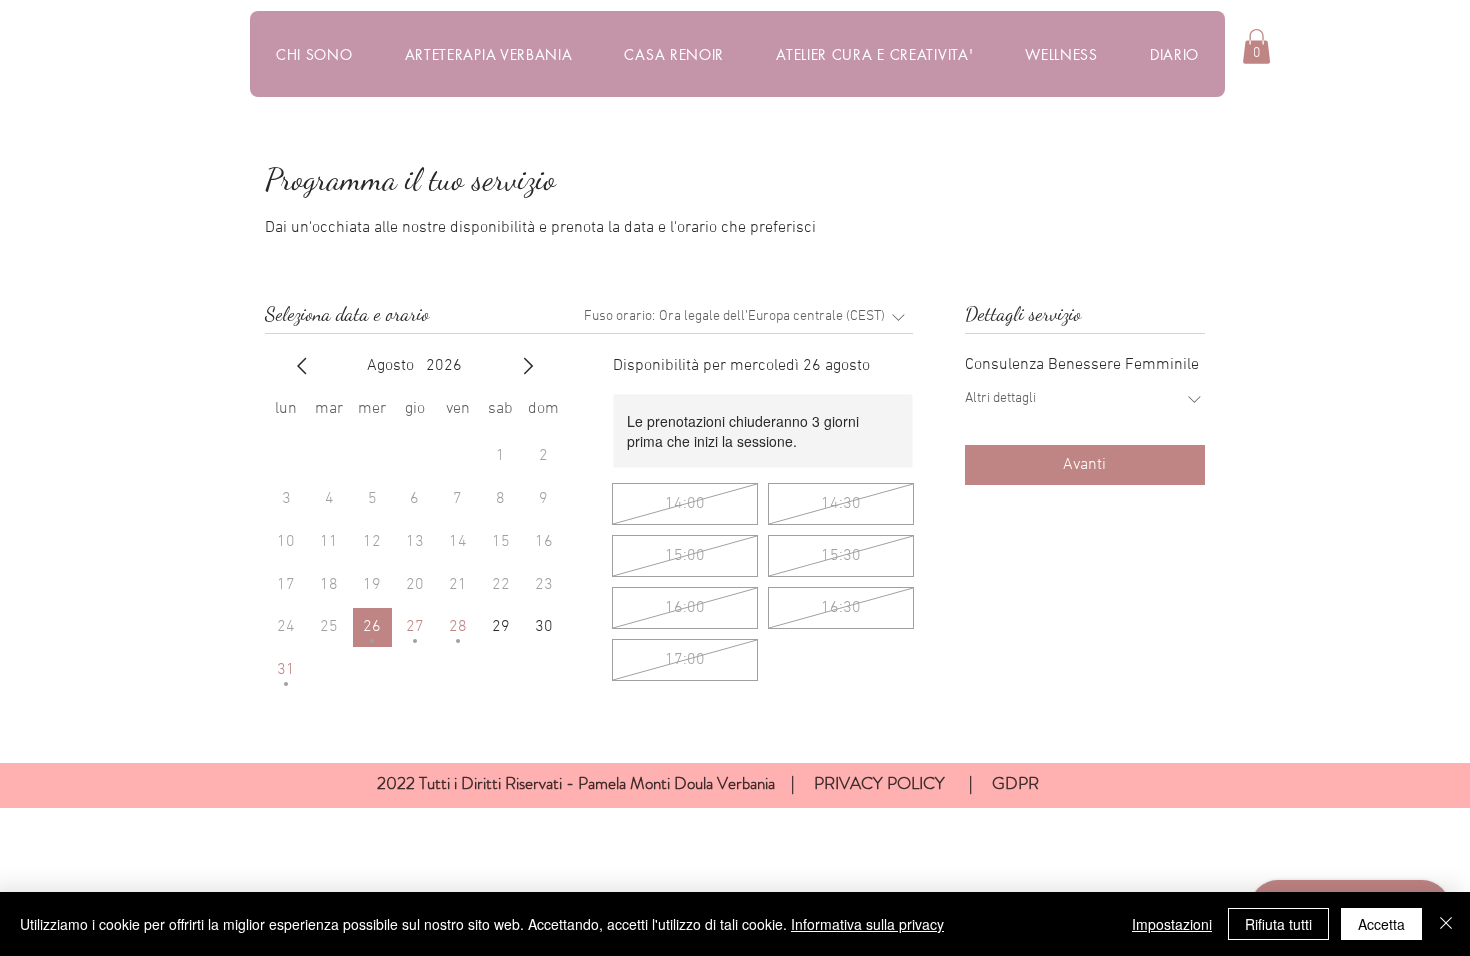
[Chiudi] (1446, 924)
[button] (1256, 46)
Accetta (1381, 924)
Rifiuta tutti (1278, 924)
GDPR (1015, 783)
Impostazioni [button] (1172, 924)
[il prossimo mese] (528, 366)
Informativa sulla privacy (867, 924)
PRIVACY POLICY (881, 783)
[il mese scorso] (302, 366)
